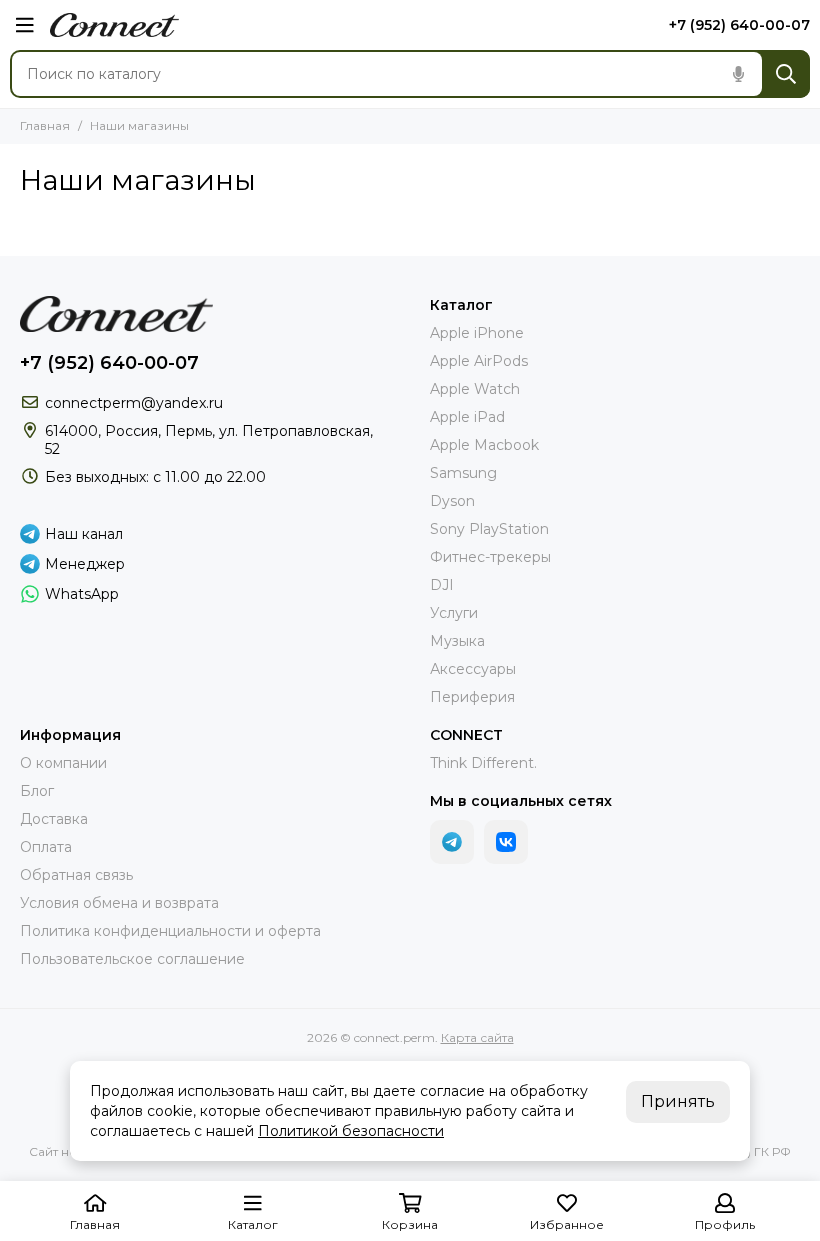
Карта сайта (477, 1037)
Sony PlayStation (489, 529)
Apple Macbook (484, 445)
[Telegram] (452, 842)
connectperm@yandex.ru (134, 403)
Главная (45, 125)
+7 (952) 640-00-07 (739, 25)
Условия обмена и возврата (119, 903)
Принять (678, 1101)
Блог (37, 791)
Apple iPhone (477, 333)
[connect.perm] (114, 25)
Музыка (457, 641)
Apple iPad (467, 417)
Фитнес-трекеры (490, 557)
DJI (442, 585)
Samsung (463, 473)
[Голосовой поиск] (738, 74)
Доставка (54, 819)
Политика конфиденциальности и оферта (170, 931)
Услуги (454, 613)
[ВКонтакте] (506, 842)
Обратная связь (76, 875)
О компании (63, 763)
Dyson (452, 501)
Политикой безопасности (351, 1131)
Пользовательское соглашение (132, 959)
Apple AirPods (479, 361)
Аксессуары (473, 669)
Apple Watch (475, 389)
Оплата (46, 847)
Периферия (472, 697)
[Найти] (786, 74)
